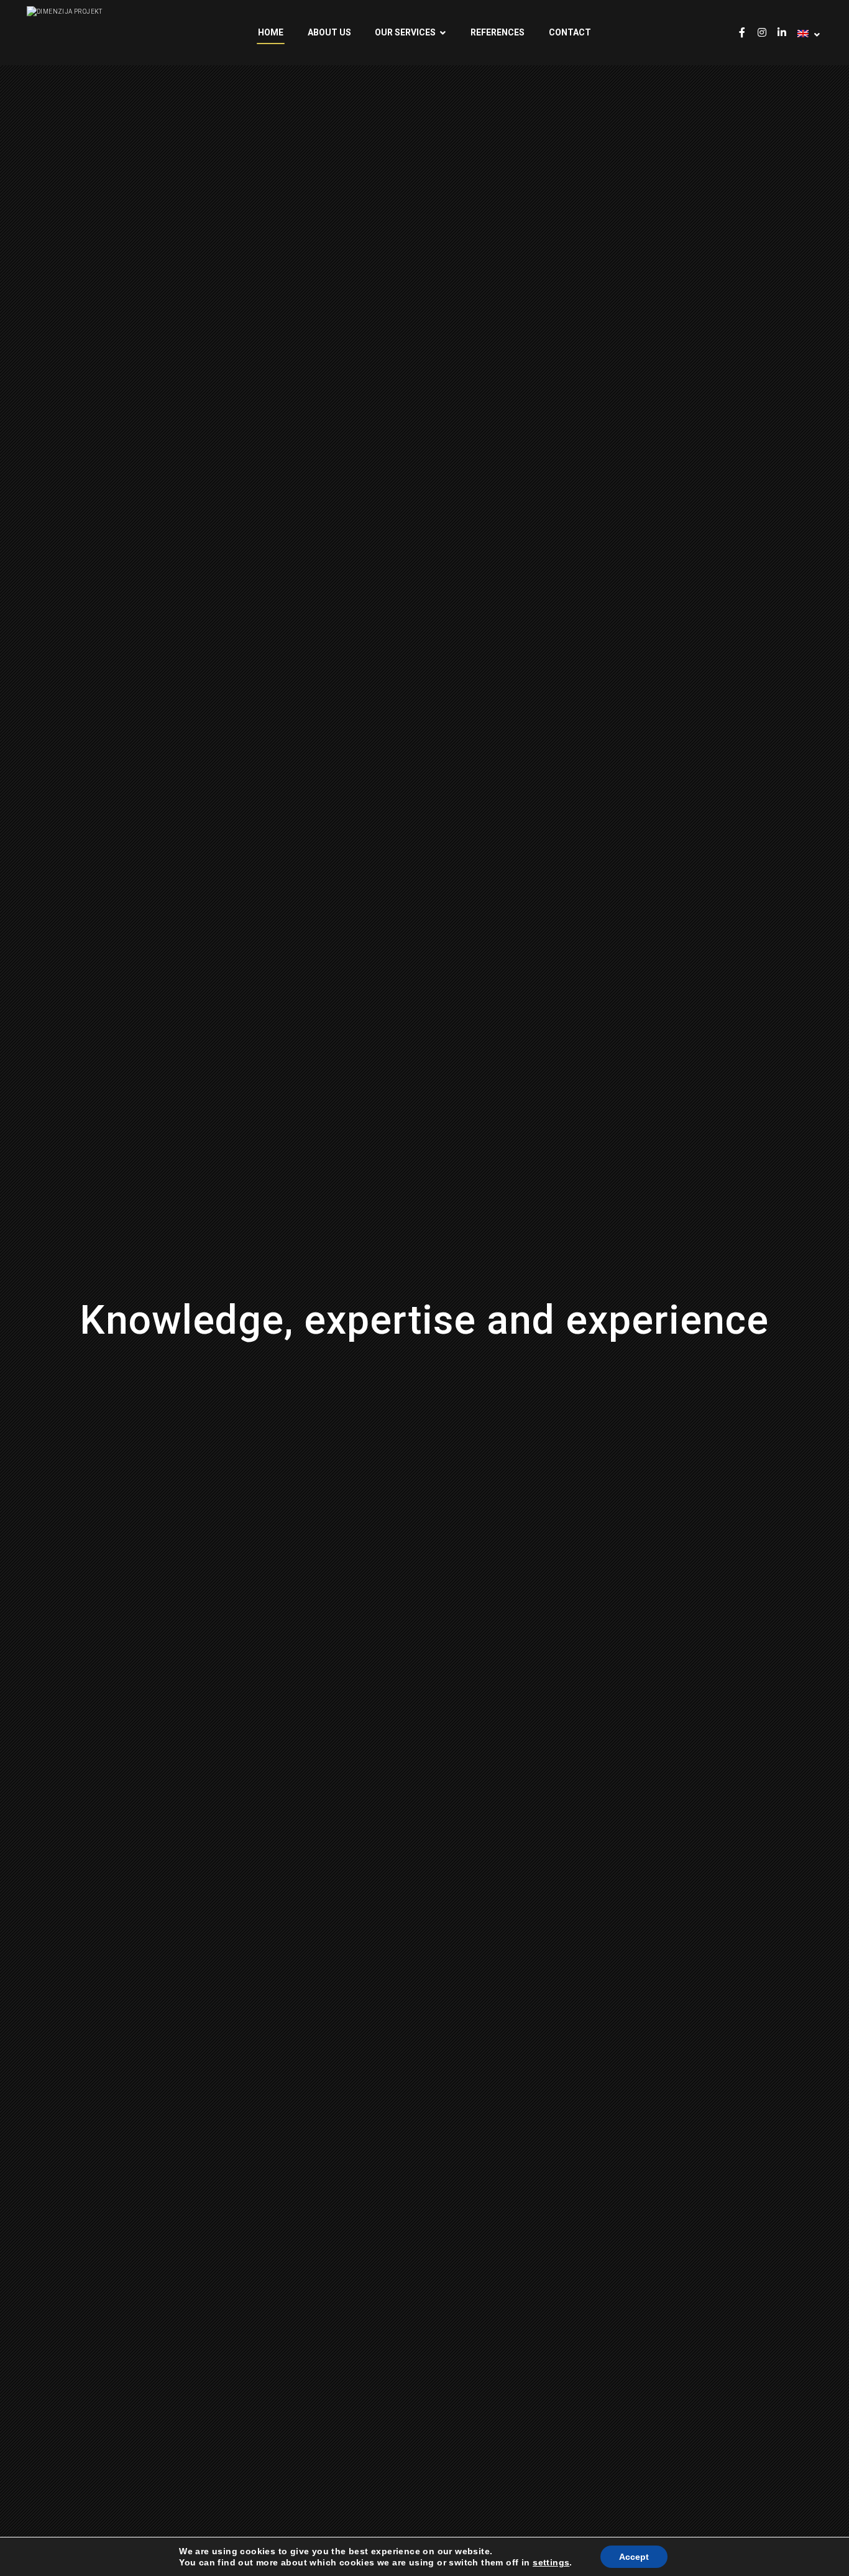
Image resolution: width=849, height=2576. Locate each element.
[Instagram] (762, 32)
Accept (634, 2557)
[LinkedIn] (782, 32)
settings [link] (551, 2562)
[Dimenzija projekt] (89, 12)
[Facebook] (742, 32)
